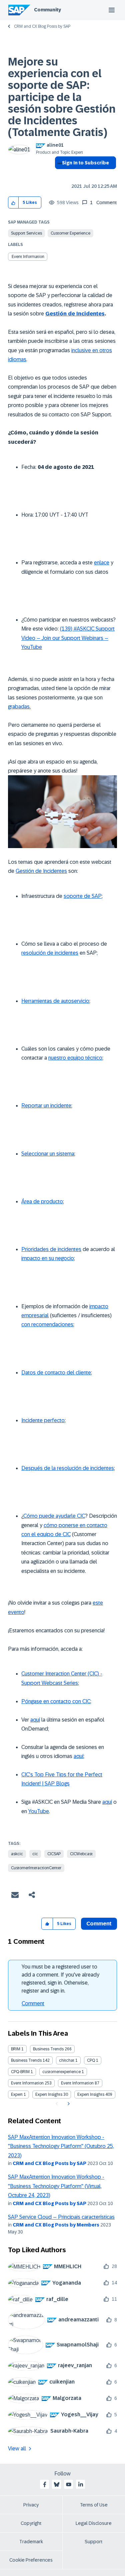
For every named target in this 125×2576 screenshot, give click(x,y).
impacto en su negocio (48, 1258)
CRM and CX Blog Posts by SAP (42, 26)
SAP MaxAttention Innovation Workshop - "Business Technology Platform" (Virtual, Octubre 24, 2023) (56, 2186)
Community (47, 10)
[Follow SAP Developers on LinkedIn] (81, 2484)
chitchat (67, 2060)
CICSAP (54, 1854)
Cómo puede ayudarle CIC (54, 1516)
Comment (33, 2003)
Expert (17, 2094)
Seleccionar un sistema (48, 1154)
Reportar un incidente (46, 1106)
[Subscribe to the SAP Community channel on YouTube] (69, 2484)
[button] (13, 203)
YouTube (39, 1811)
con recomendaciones (47, 1324)
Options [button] (58, 175)
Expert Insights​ (91, 2094)
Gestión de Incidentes (75, 314)
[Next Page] (68, 2104)
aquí (35, 1720)
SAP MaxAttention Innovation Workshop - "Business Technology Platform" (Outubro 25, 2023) (61, 2146)
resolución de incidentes (50, 953)
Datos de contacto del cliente (56, 1373)
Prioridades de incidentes (51, 1249)
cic (35, 1854)
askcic (17, 1854)
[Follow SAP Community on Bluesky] (57, 2484)
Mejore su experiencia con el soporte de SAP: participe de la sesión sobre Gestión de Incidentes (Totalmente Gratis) (62, 97)
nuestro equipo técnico (75, 1058)
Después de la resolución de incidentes (68, 1468)
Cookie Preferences (31, 2560)
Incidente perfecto (43, 1420)
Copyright (31, 2523)
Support (94, 2542)
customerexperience (61, 2072)
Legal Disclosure (94, 2523)
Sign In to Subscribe (85, 163)
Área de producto (42, 1201)
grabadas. (19, 707)
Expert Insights (49, 2094)
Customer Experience (70, 233)
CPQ (91, 2060)
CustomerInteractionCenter (36, 1868)
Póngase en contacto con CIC (56, 1701)
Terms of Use (94, 2505)
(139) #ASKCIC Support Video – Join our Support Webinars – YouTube (68, 638)
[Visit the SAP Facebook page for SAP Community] (45, 2484)
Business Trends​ (26, 2060)
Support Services (26, 233)
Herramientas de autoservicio (55, 1001)
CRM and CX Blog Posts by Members (56, 2225)
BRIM (16, 2049)
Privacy (31, 2505)
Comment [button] (99, 1924)
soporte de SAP (83, 896)
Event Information (28, 257)
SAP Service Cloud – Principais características (61, 2217)
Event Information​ (77, 2083)
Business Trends (48, 2049)
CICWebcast (81, 1854)
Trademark (31, 2542)
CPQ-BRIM (20, 2072)
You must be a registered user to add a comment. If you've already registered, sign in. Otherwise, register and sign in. (60, 1979)
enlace (102, 563)
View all (17, 2449)
